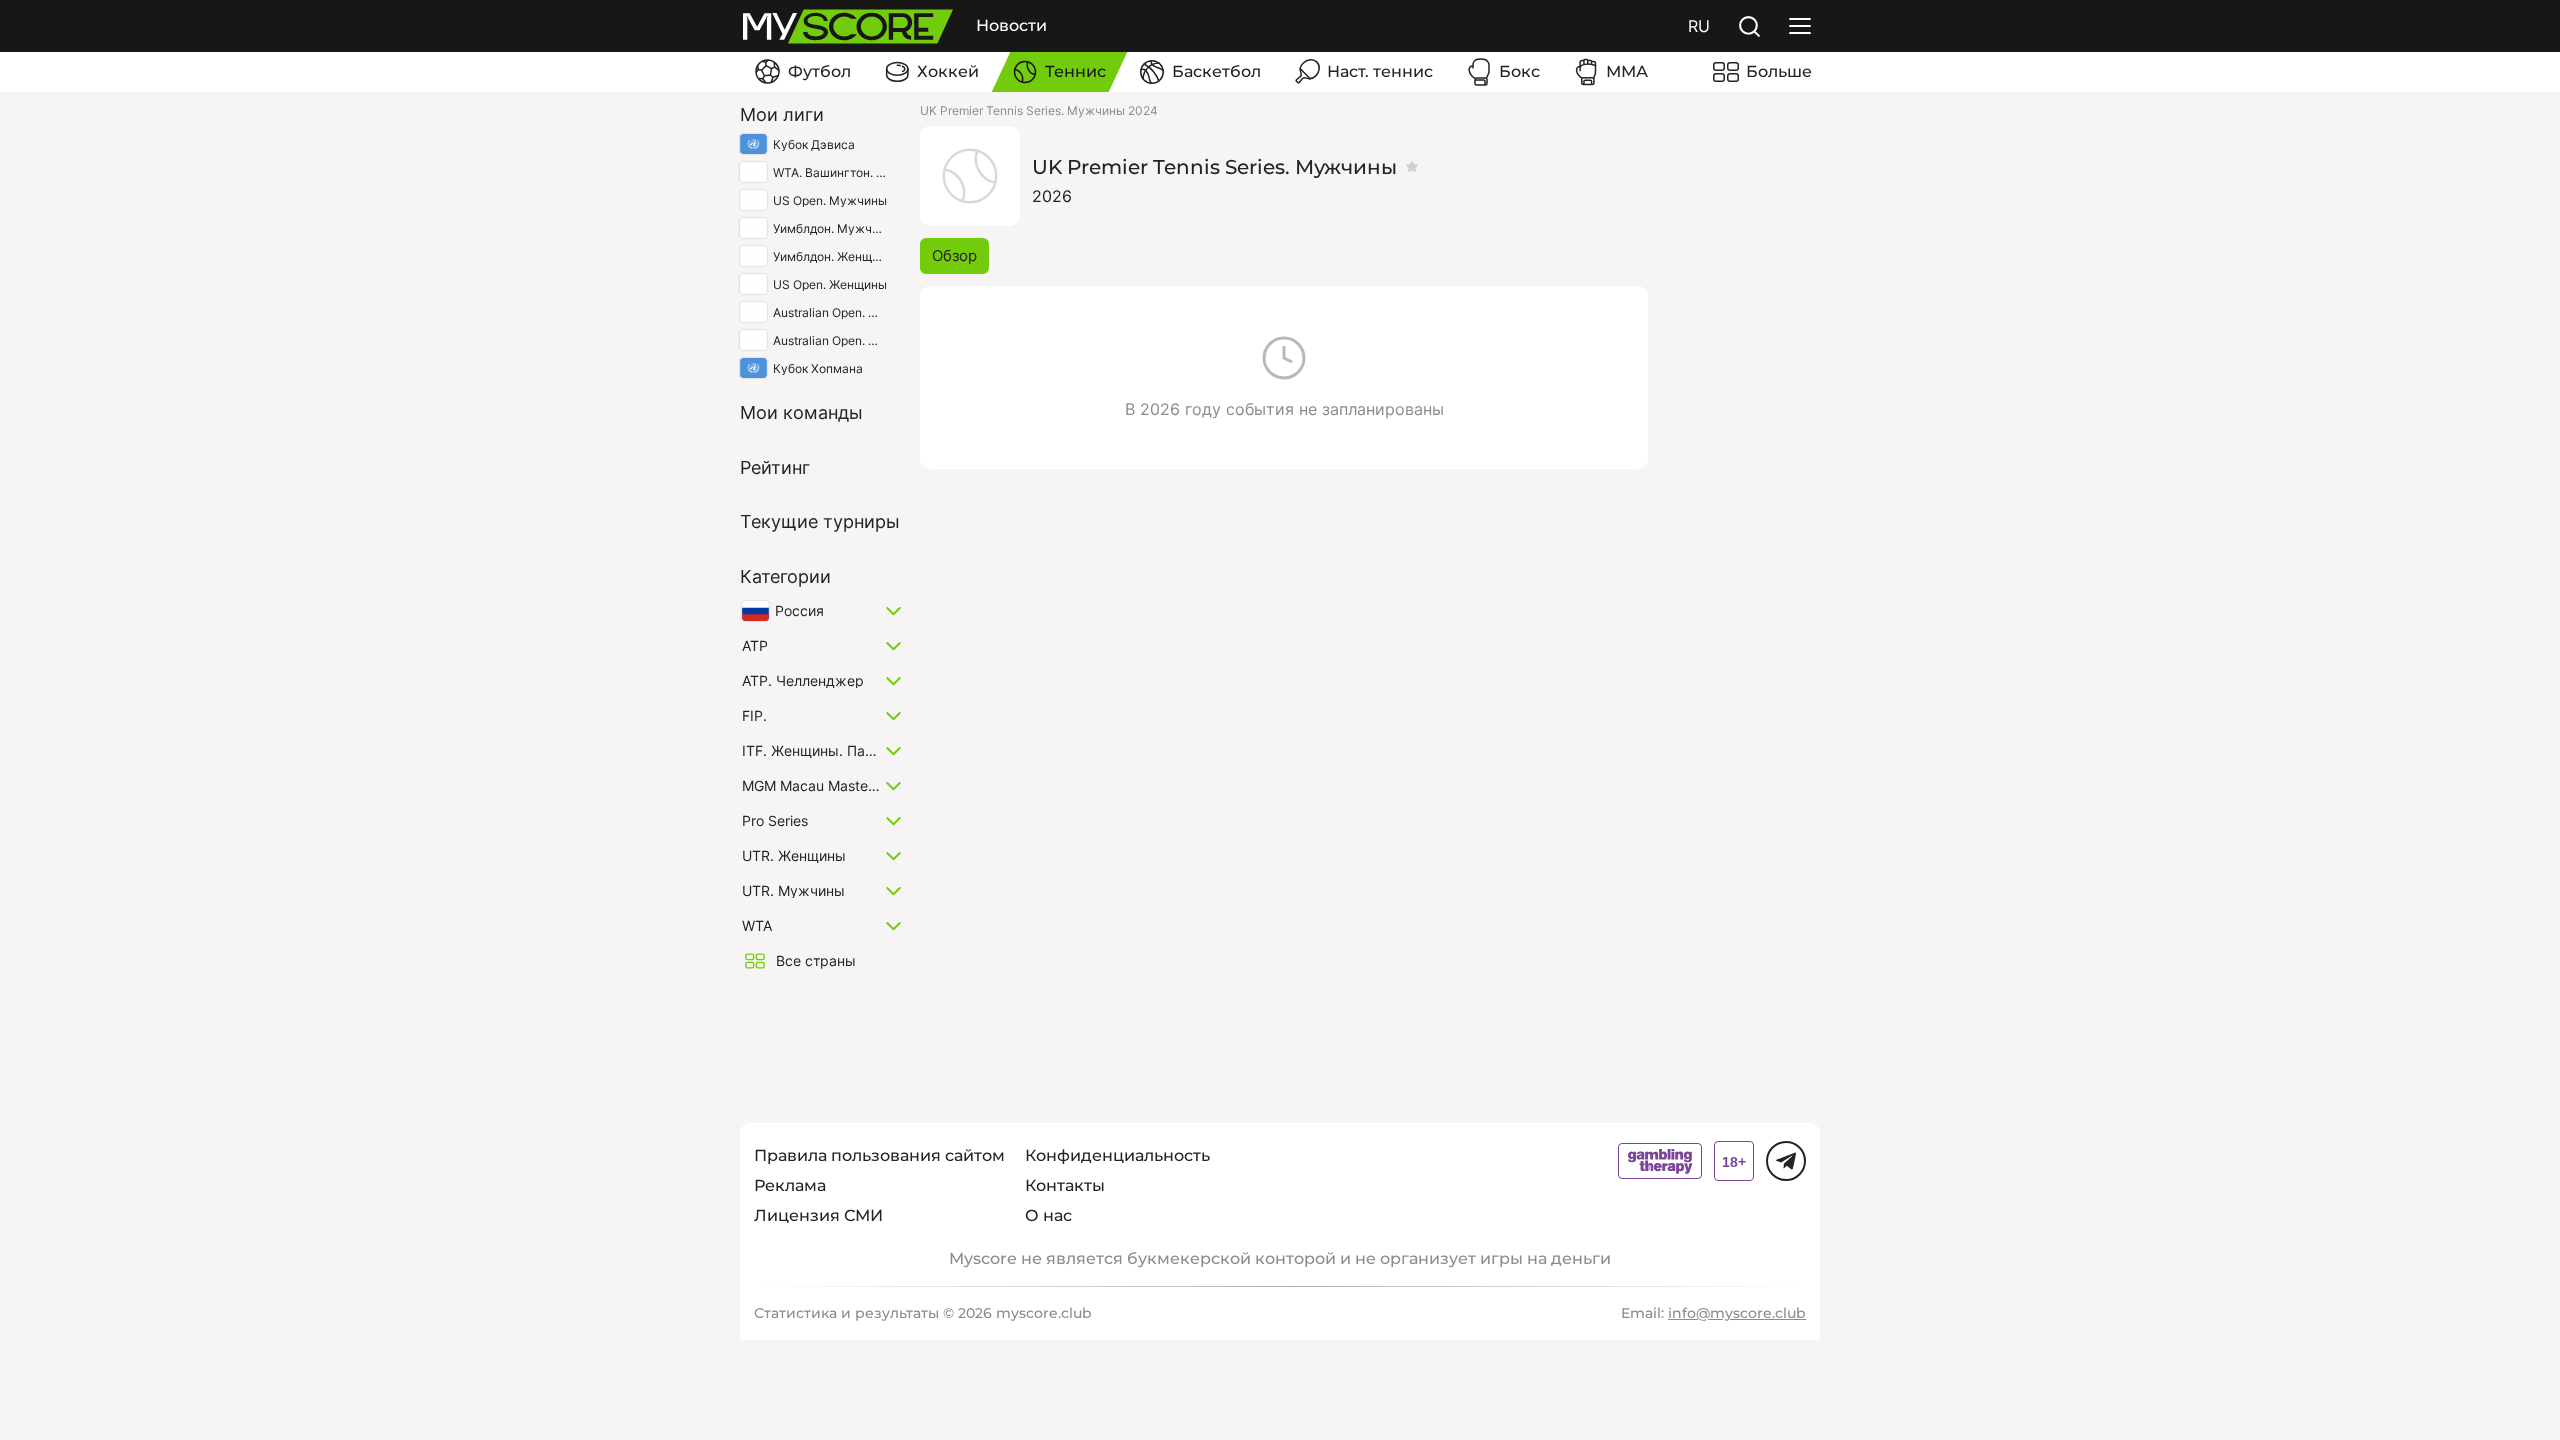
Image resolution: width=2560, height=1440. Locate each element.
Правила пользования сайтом (879, 1155)
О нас (1048, 1215)
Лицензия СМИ (818, 1215)
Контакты (1065, 1185)
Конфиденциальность (1117, 1155)
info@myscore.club (1737, 1313)
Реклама (790, 1185)
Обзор (954, 255)
